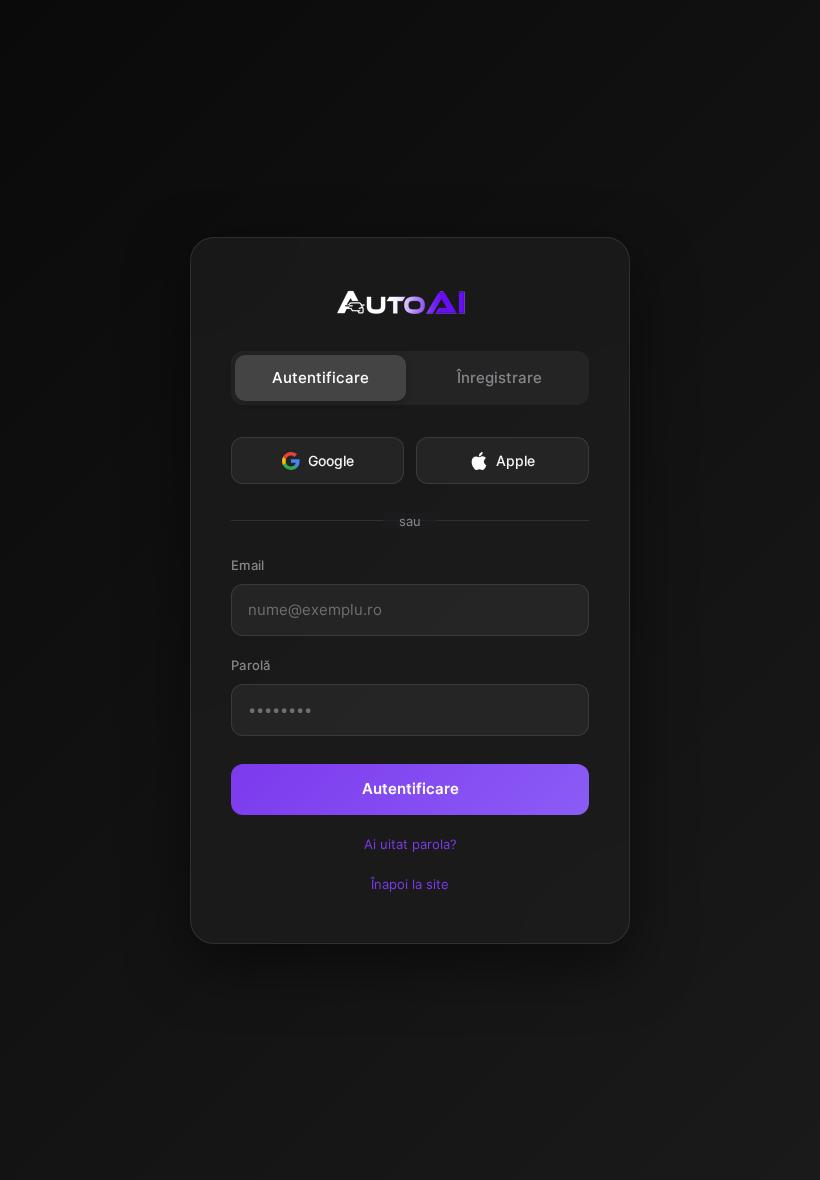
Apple (515, 460)
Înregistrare (499, 377)
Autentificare (320, 377)
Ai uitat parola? (410, 844)
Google (331, 460)
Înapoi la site (410, 884)
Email (248, 565)
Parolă (251, 665)
